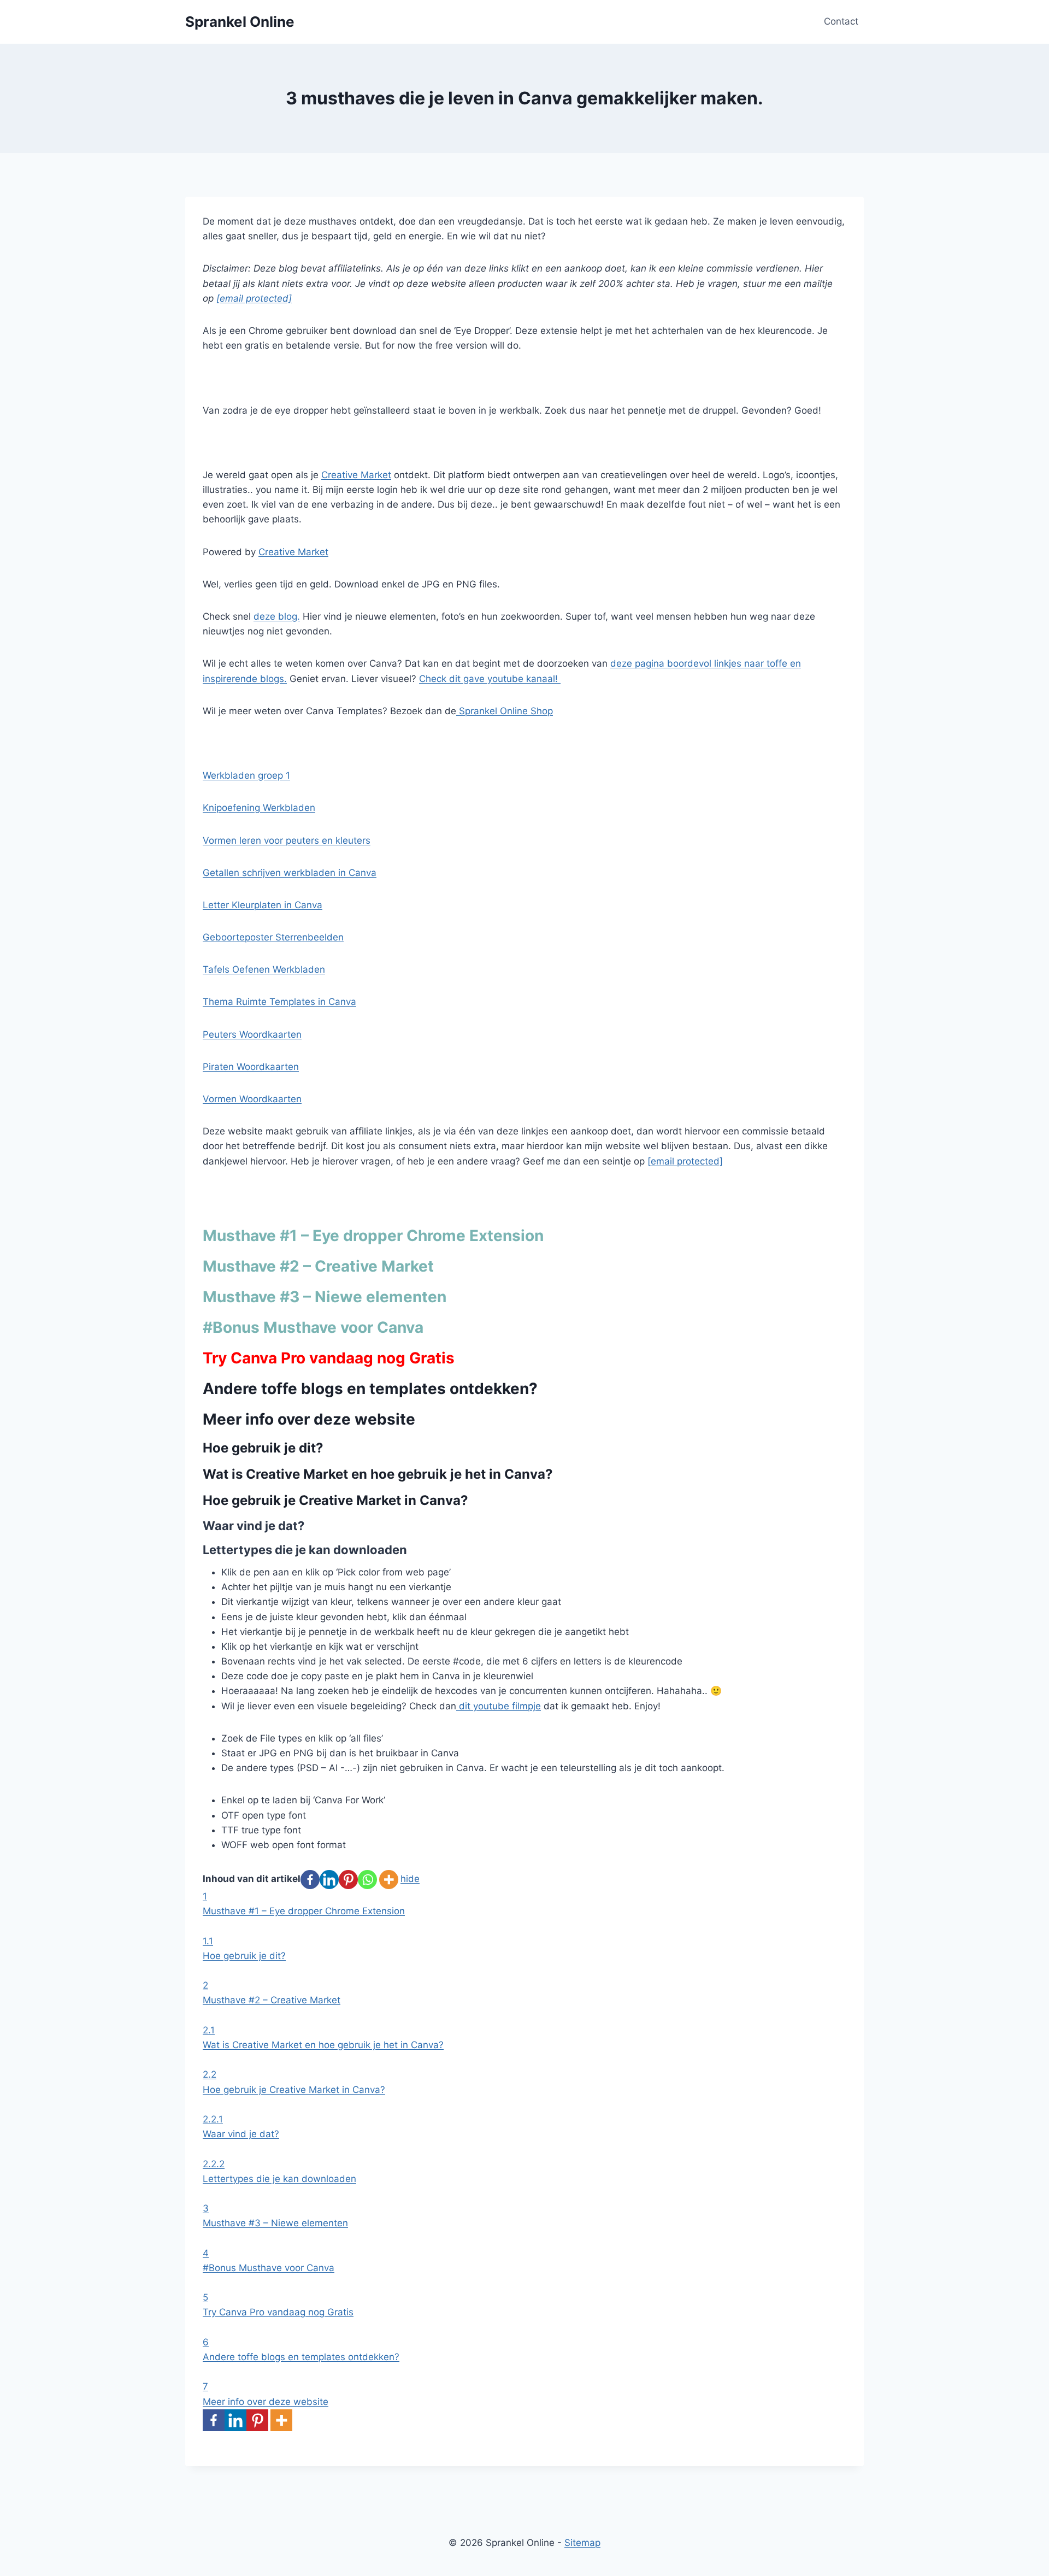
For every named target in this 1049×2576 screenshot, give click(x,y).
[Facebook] (310, 1880)
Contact (841, 21)
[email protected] (254, 298)
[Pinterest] (348, 1880)
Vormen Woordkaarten (252, 1099)
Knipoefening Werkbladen (259, 808)
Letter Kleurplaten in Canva (263, 905)
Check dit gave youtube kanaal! (490, 679)
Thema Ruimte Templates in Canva (279, 1002)
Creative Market (356, 475)
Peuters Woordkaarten (252, 1034)
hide (410, 1879)
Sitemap (582, 2543)
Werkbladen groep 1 (246, 775)
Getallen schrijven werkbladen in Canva (290, 873)
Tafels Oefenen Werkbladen (264, 969)
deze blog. (277, 616)
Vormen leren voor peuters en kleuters (287, 840)
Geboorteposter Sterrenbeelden (273, 937)
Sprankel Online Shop (505, 711)
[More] (389, 1880)
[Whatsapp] (367, 1880)
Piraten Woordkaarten (251, 1067)
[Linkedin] (329, 1880)
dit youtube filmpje (499, 1706)
